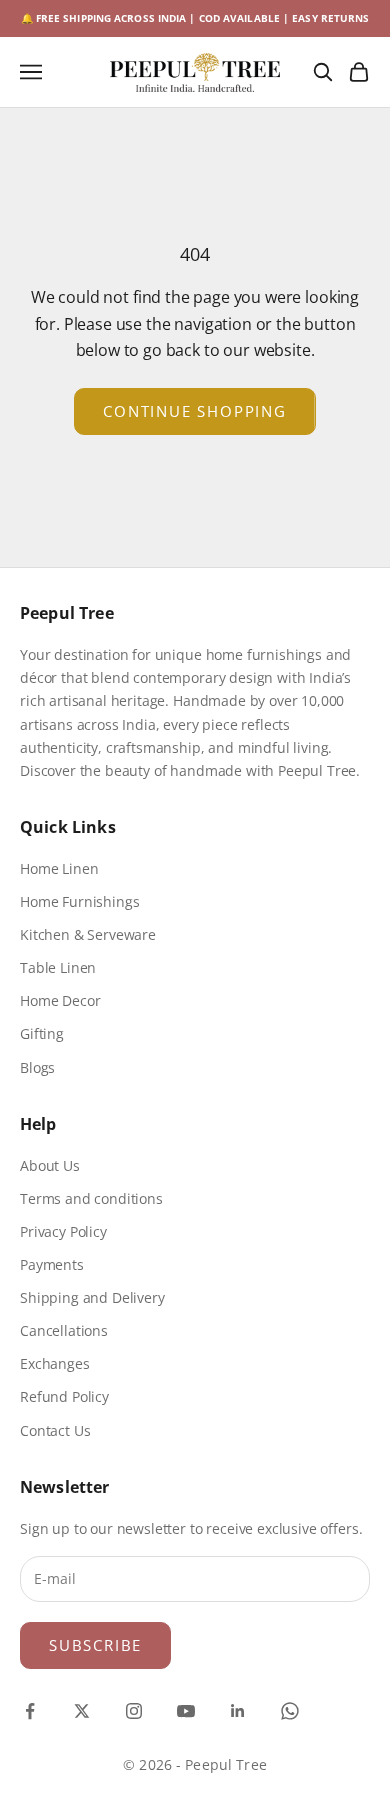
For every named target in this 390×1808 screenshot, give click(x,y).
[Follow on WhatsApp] (290, 1711)
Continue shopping (195, 411)
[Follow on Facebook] (30, 1711)
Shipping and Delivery (92, 1297)
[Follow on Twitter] (82, 1711)
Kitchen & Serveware (88, 934)
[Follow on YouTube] (186, 1711)
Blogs (37, 1067)
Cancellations (64, 1330)
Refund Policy (64, 1396)
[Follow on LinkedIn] (238, 1711)
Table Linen (58, 967)
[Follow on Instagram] (134, 1711)
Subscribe (95, 1645)
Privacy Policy (63, 1231)
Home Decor (60, 1000)
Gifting (42, 1033)
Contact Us (55, 1430)
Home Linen (59, 868)
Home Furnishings (79, 901)
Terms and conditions (91, 1198)
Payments (52, 1264)
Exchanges (55, 1363)
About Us (50, 1165)
